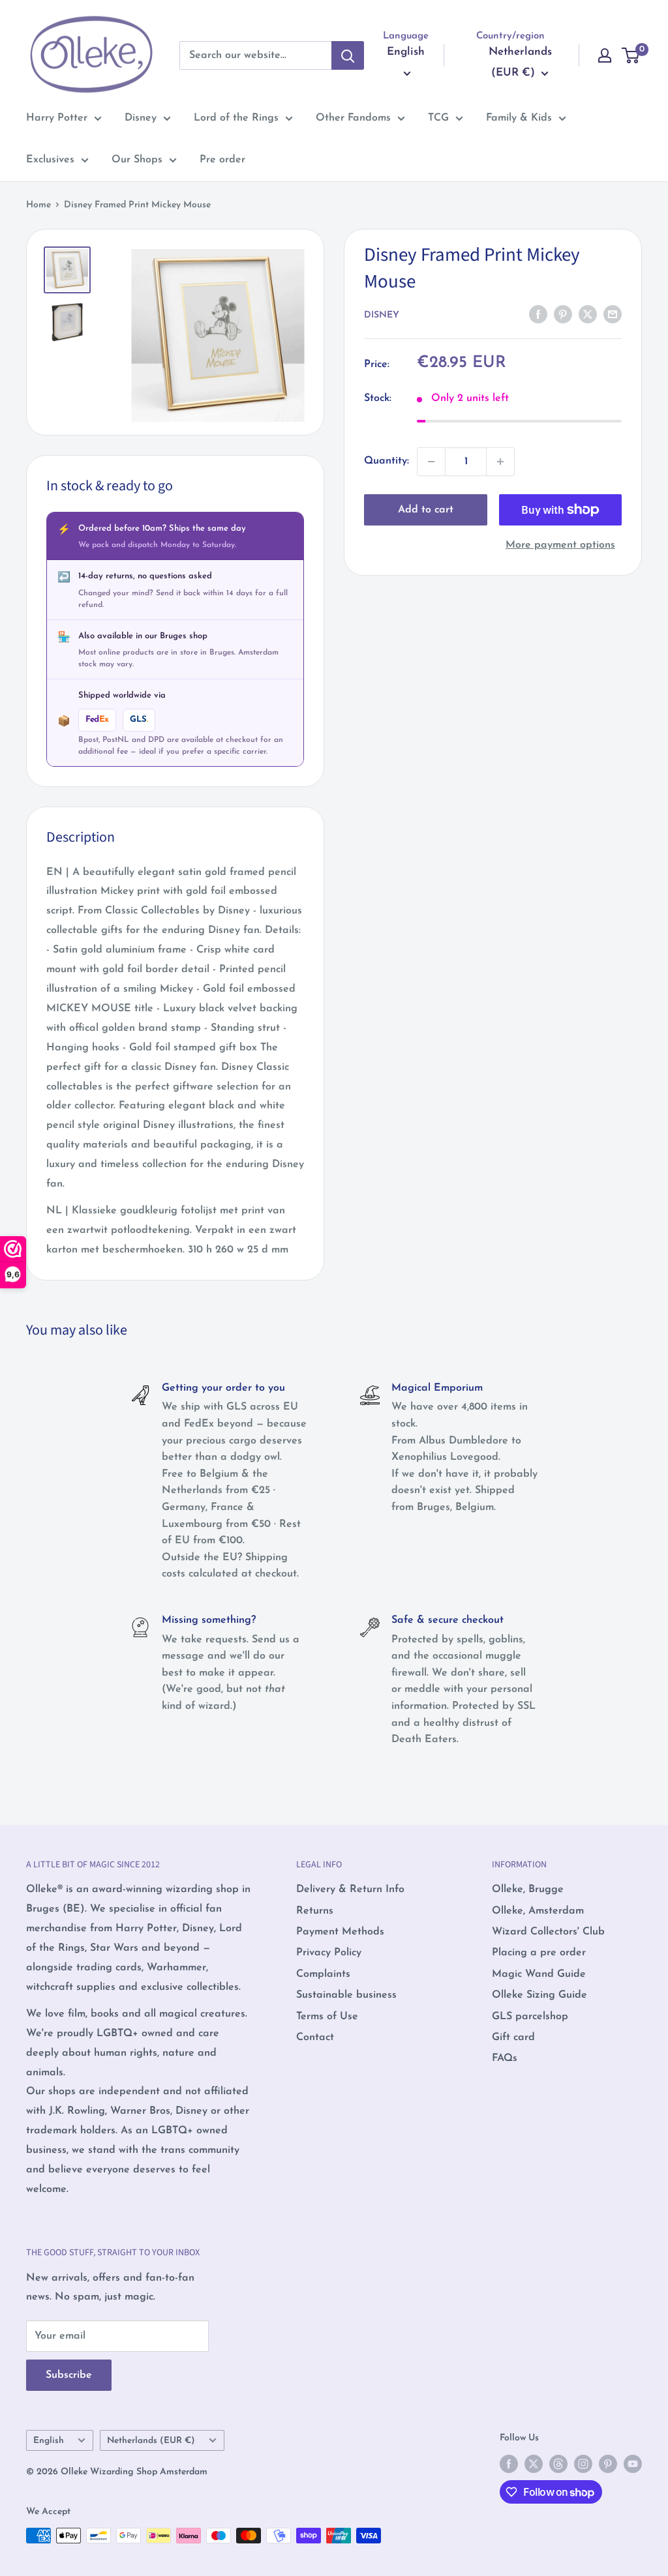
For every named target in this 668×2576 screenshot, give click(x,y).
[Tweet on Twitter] (588, 314)
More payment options (560, 545)
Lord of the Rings (236, 118)
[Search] (348, 55)
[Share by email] (613, 314)
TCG (438, 118)
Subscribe (69, 2375)
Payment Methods (340, 1932)
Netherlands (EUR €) (151, 2441)
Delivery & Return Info (350, 1889)
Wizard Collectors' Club (548, 1932)
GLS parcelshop (530, 2017)
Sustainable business (346, 1995)
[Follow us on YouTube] (633, 2464)
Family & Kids (519, 118)
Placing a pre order (539, 1953)
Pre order (222, 160)
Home (38, 205)
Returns (315, 1911)
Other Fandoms (353, 118)
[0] (631, 55)
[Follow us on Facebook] (509, 2464)
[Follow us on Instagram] (583, 2464)
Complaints (323, 1974)
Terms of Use (327, 2017)
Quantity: (387, 461)
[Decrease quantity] (431, 462)
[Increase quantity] (500, 462)
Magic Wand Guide (539, 1974)
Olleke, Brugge (528, 1889)
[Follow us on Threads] (558, 2464)
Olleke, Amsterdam (538, 1911)
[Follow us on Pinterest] (608, 2464)
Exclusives (50, 160)
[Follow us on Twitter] (534, 2464)
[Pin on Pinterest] (563, 314)
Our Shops (137, 160)
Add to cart (426, 510)
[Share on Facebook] (538, 314)
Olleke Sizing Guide (539, 1995)
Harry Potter (57, 118)
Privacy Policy (329, 1953)
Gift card (513, 2037)
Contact (315, 2037)
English (49, 2441)
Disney (141, 118)
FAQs (505, 2058)
